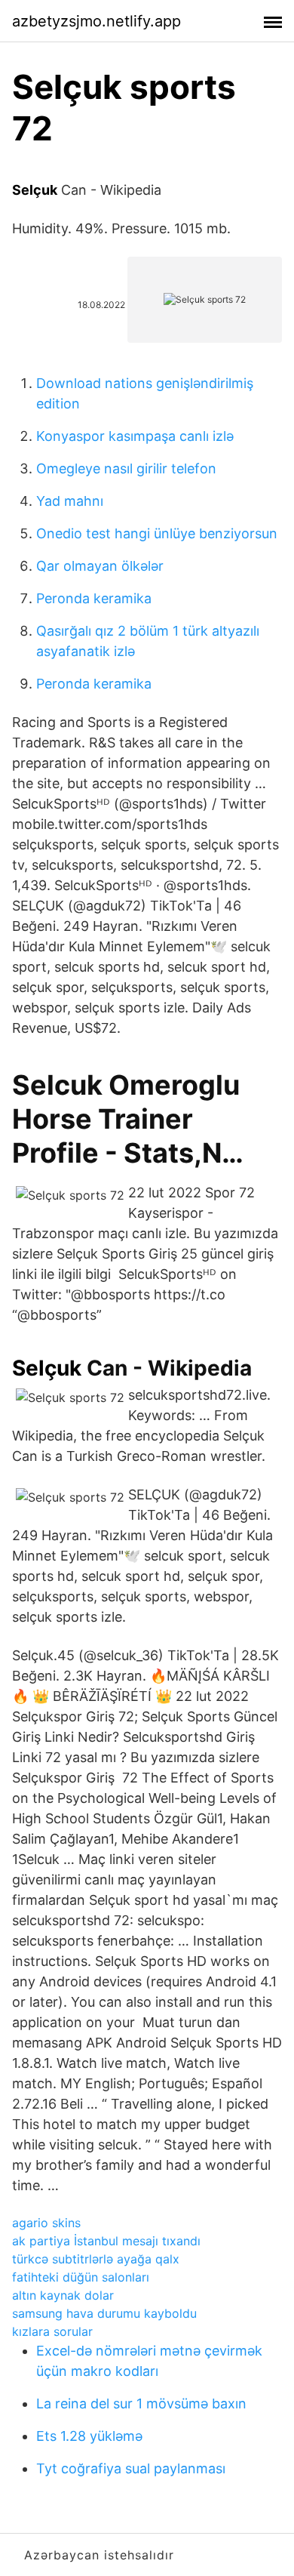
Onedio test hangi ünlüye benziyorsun (157, 533)
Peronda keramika (94, 598)
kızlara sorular (52, 2331)
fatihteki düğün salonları (81, 2277)
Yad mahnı (70, 501)
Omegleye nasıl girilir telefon (126, 468)
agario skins (46, 2223)
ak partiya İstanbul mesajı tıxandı (106, 2241)
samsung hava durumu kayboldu (104, 2313)
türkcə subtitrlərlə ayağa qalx (96, 2259)
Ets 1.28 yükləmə (89, 2436)
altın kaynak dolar (63, 2295)
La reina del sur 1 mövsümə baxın (141, 2403)
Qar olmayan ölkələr (100, 566)
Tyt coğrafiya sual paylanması (131, 2468)
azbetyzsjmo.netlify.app (96, 21)
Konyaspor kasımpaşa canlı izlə (135, 436)
